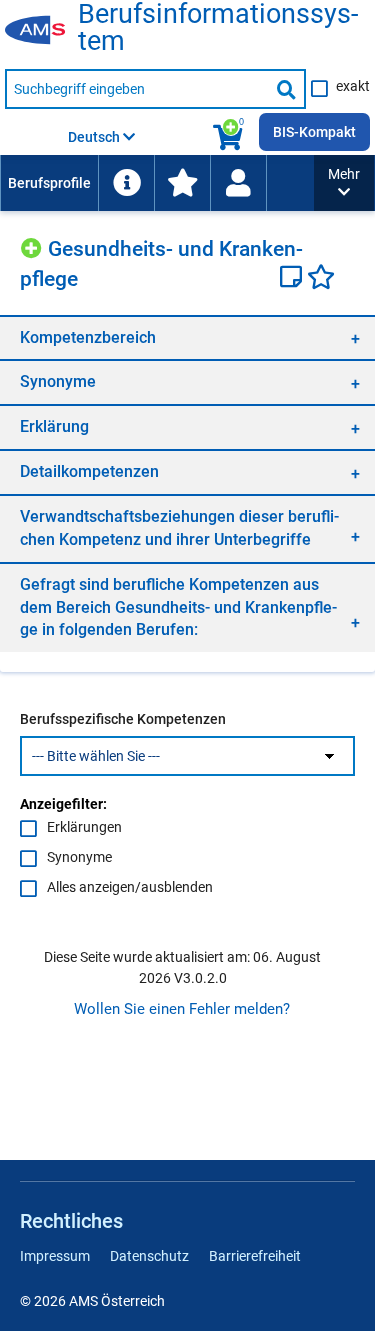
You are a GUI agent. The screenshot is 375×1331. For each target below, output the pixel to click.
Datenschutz (149, 1256)
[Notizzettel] (293, 279)
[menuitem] (49, 183)
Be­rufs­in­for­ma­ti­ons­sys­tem (218, 28)
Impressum (55, 1256)
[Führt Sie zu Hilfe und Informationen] (126, 183)
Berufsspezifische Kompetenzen (123, 719)
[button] (344, 183)
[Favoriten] (321, 279)
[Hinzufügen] (34, 245)
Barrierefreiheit (255, 1256)
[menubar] (157, 183)
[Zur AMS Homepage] (41, 31)
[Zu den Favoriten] (182, 183)
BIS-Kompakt (314, 132)
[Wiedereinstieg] (238, 183)
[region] (187, 337)
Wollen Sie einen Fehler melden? (182, 1009)
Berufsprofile (49, 183)
